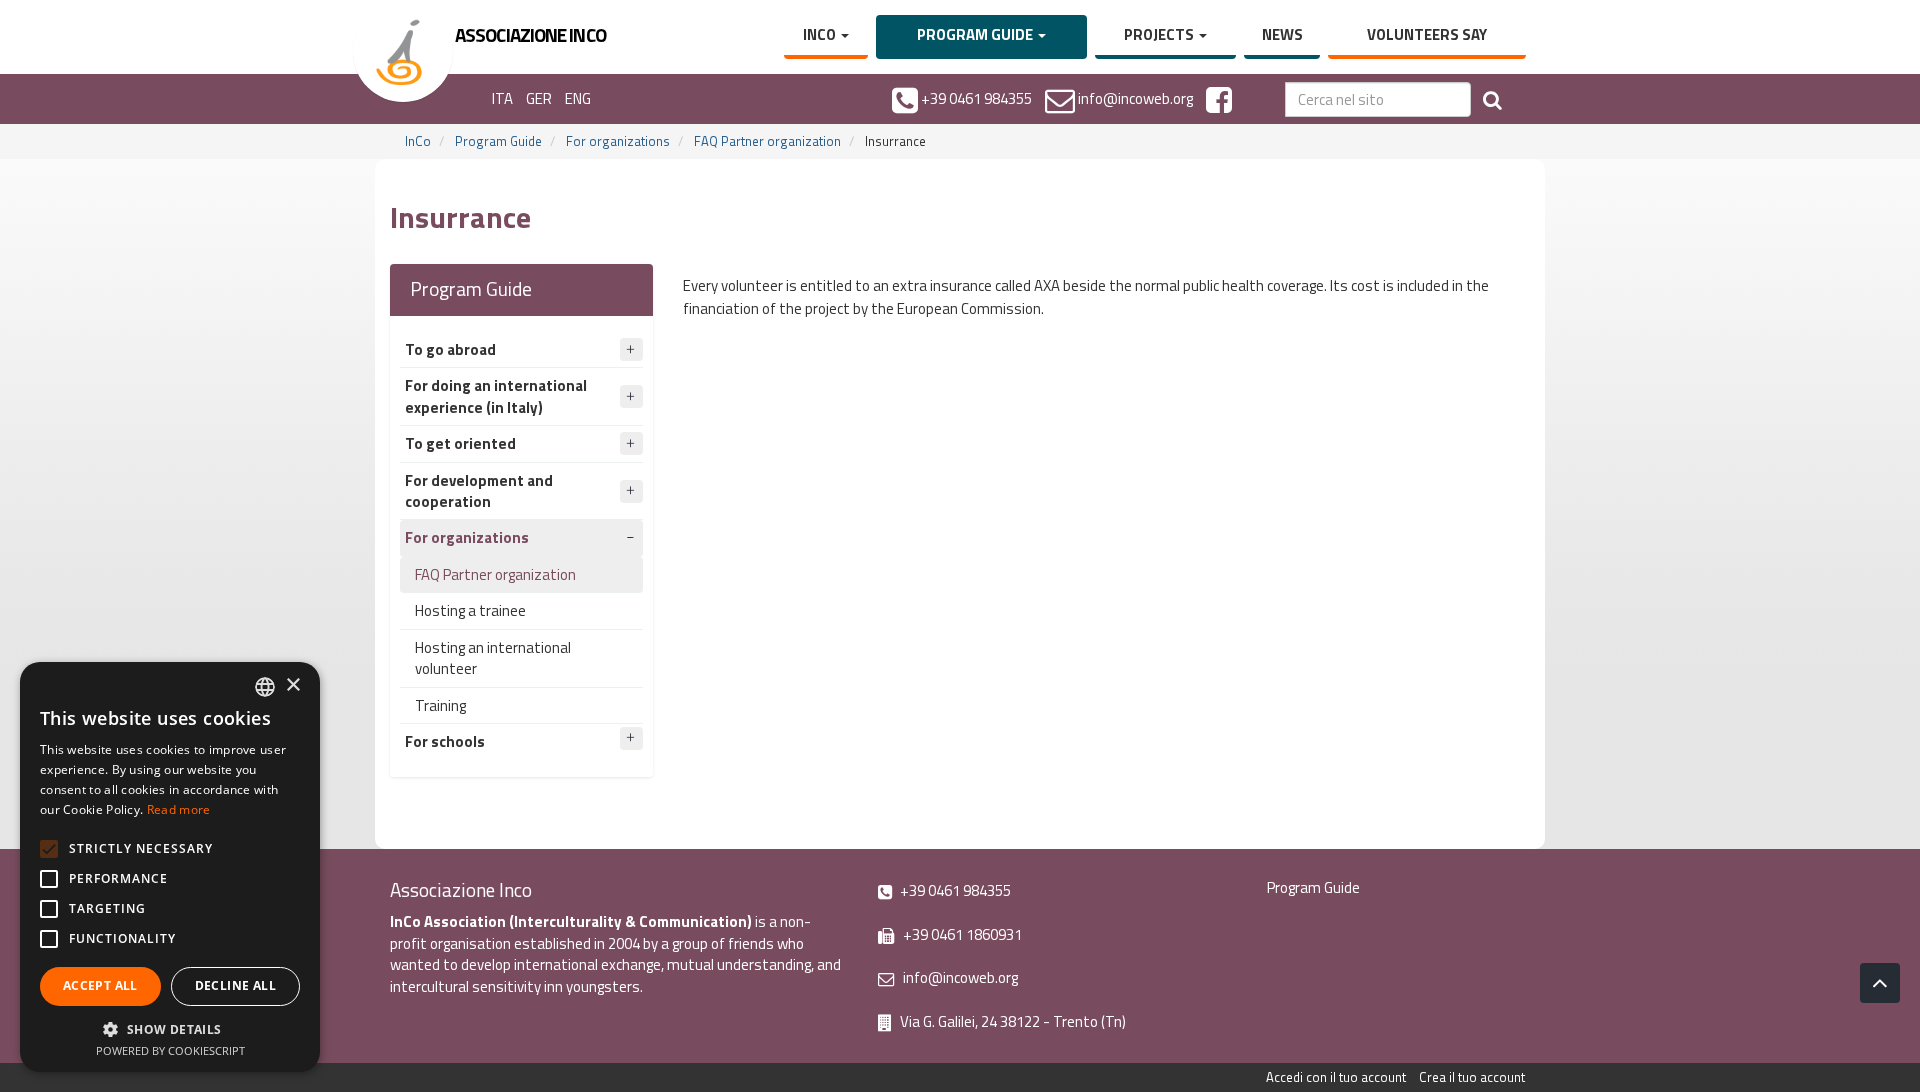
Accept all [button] (100, 985)
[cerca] (1492, 99)
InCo (821, 34)
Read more (179, 809)
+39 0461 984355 (954, 890)
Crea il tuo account (1472, 1077)
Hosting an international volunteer (493, 658)
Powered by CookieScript (170, 1050)
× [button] (292, 685)
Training (440, 705)
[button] (170, 1028)
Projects (1160, 34)
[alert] (170, 867)
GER (539, 98)
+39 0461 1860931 (961, 934)
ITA (502, 98)
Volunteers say (1427, 34)
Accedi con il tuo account (1336, 1077)
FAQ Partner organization (767, 141)
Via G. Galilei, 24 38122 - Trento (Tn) (1011, 1021)
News (1282, 34)
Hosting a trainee (470, 610)
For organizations (618, 141)
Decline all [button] (235, 985)
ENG (578, 98)
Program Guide (976, 34)
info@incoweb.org (959, 977)
